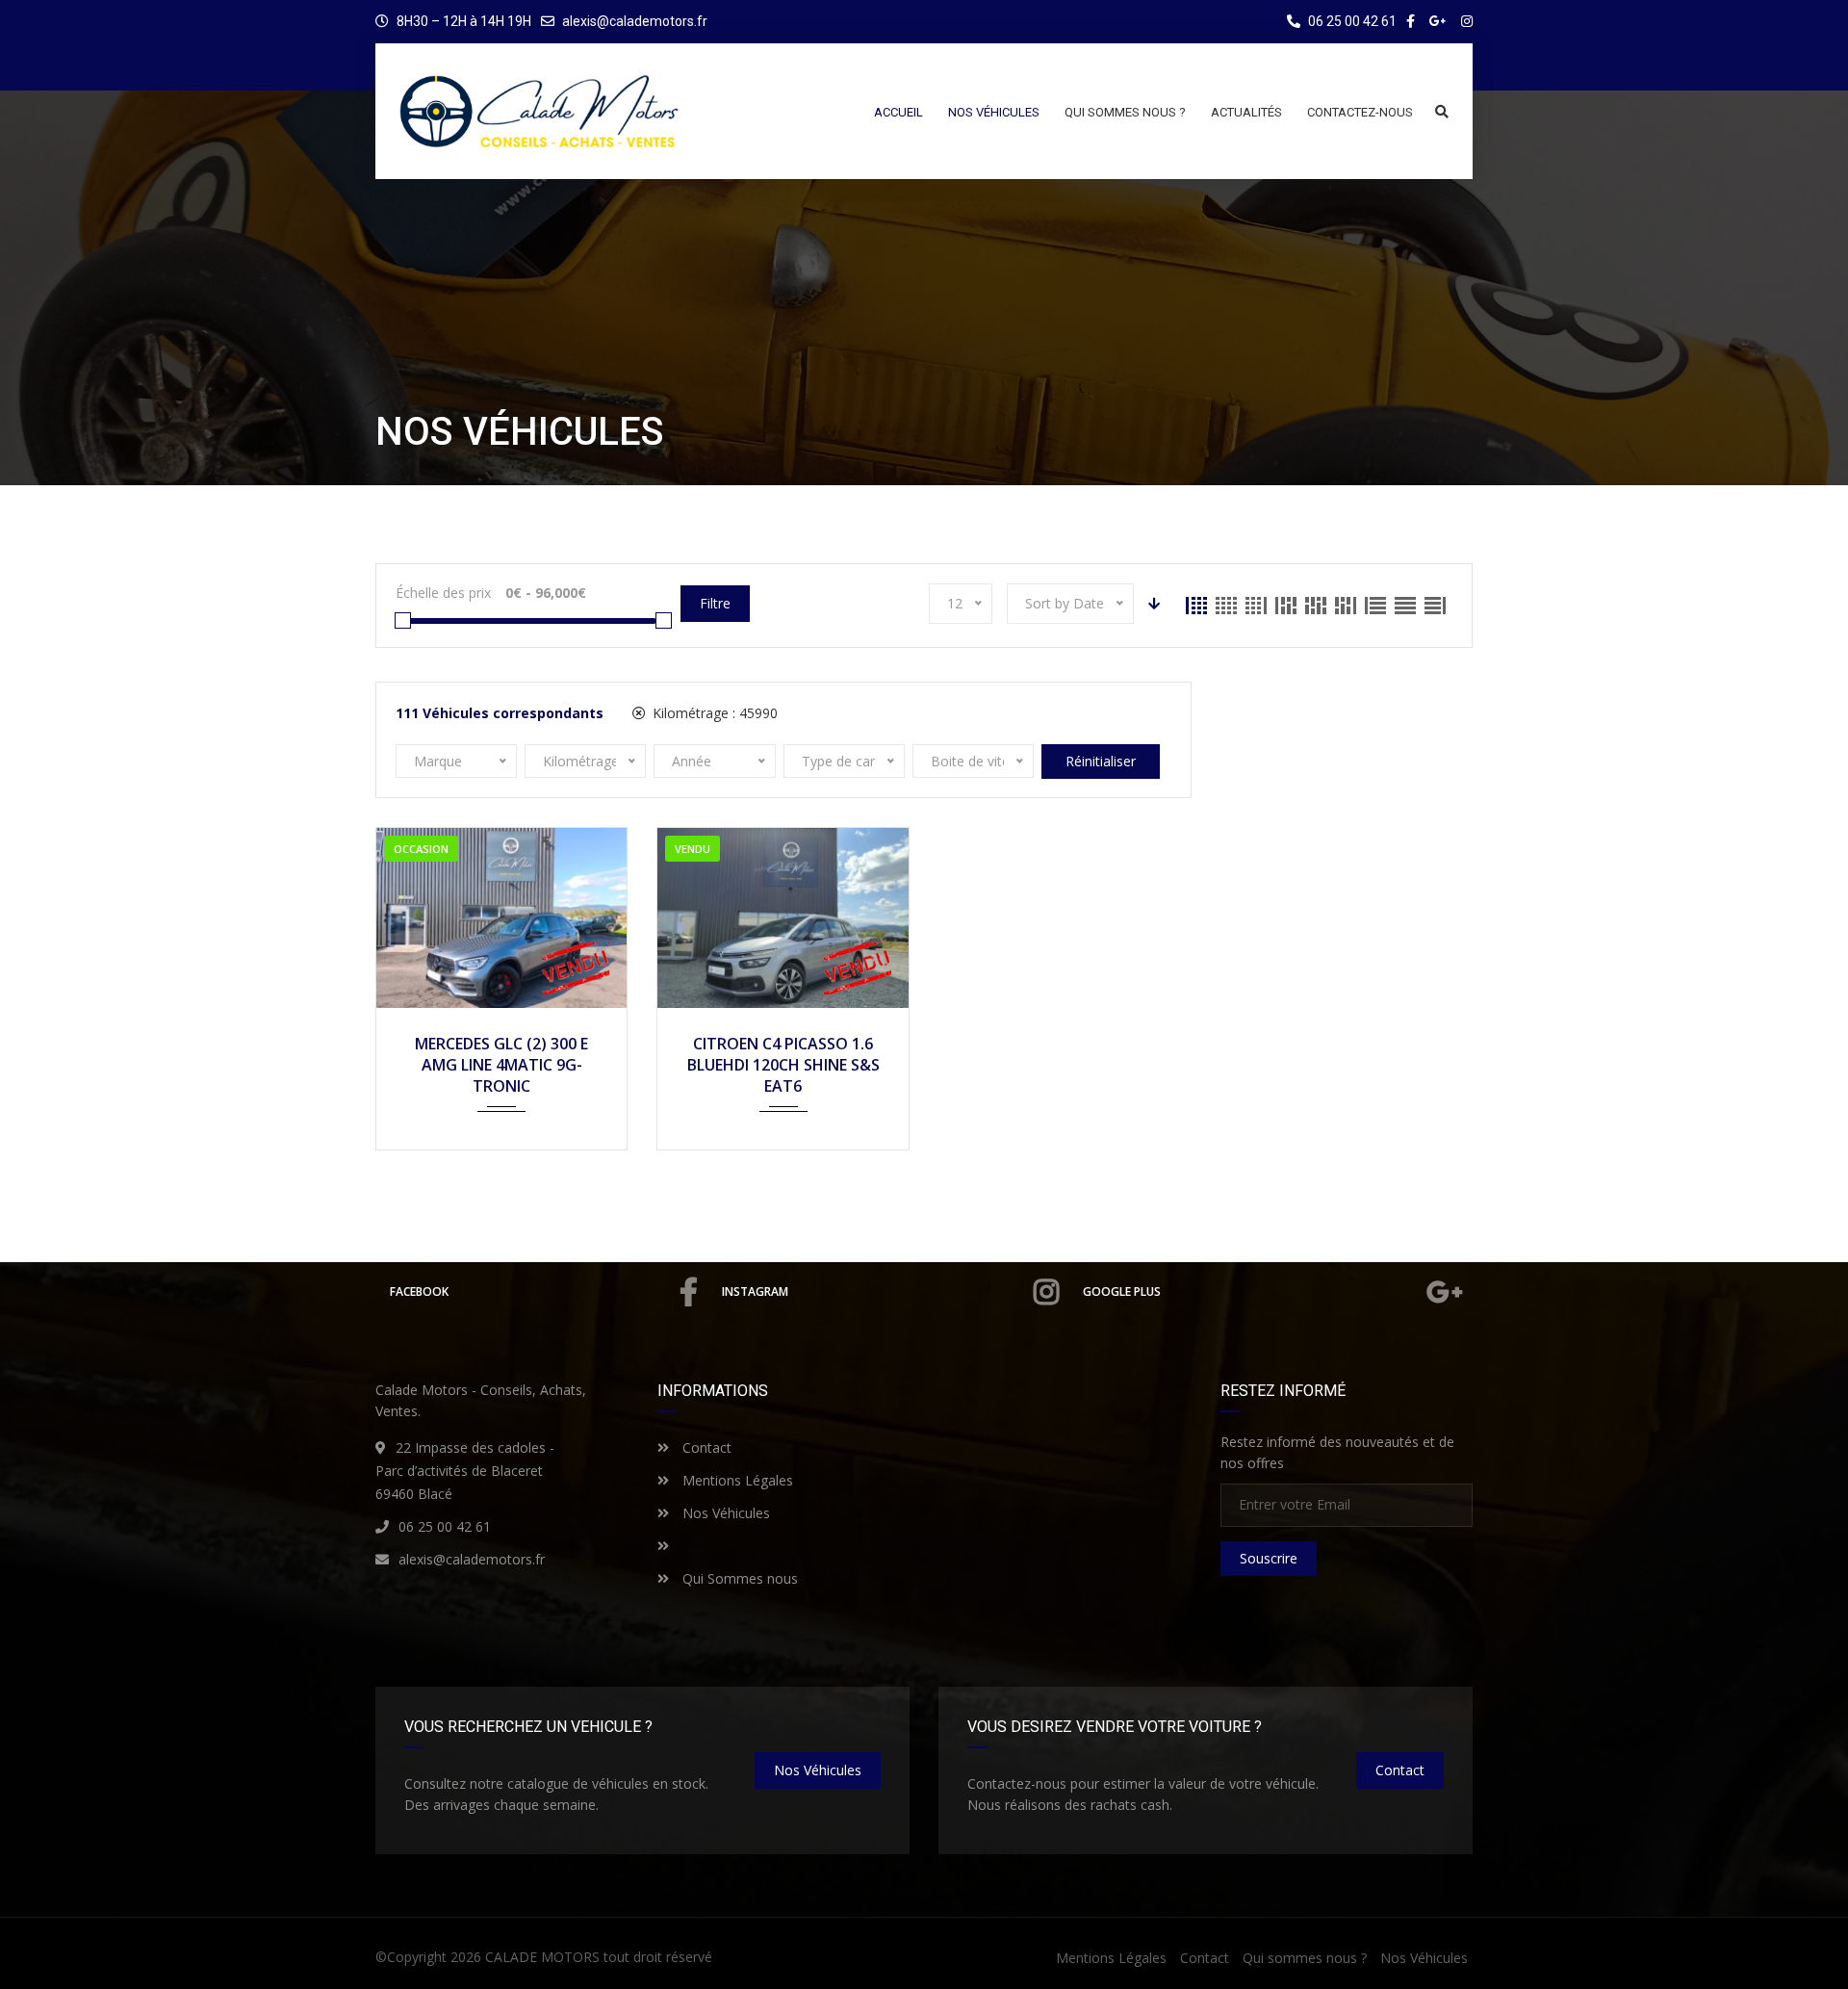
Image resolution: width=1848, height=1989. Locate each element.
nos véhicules (818, 1770)
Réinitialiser (1101, 761)
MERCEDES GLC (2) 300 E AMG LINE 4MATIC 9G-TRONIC (501, 1065)
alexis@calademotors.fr (635, 21)
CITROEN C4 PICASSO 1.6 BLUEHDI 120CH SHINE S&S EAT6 (783, 1065)
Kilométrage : (713, 713)
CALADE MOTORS (542, 1957)
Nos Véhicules (724, 1513)
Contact (705, 1447)
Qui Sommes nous (738, 1578)
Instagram (755, 1292)
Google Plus (1122, 1292)
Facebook (419, 1292)
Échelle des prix (443, 593)
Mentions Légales (736, 1480)
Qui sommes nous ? (1305, 1958)
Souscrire (1269, 1558)
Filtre (715, 603)
